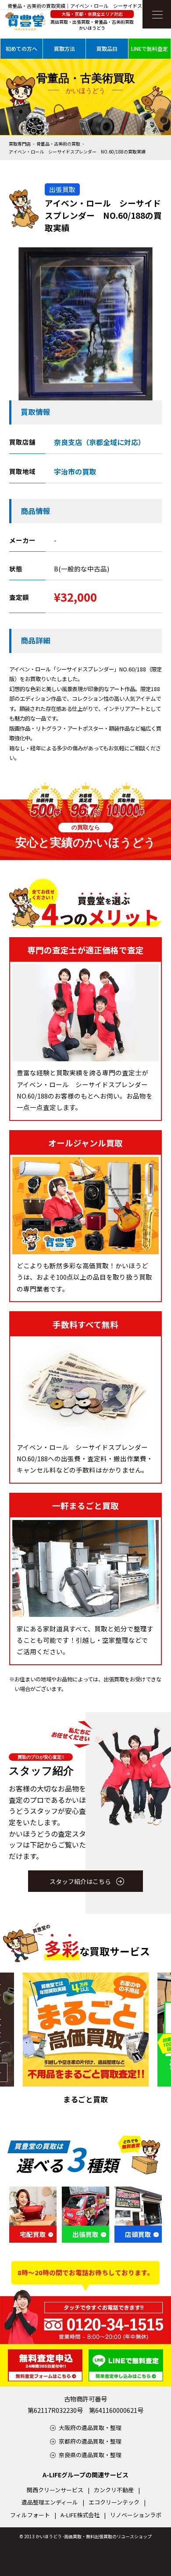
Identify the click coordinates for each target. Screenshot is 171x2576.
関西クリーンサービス (55, 2490)
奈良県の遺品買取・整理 (90, 2455)
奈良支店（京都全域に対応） (100, 442)
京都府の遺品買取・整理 (90, 2441)
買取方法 (64, 48)
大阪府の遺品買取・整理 (90, 2428)
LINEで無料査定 (150, 48)
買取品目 (107, 48)
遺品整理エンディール (50, 2502)
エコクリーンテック (114, 2502)
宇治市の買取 (75, 471)
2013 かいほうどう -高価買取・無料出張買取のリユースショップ (88, 2536)
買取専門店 (20, 144)
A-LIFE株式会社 (80, 2515)
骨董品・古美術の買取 (58, 144)
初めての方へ (21, 48)
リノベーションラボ (136, 2515)
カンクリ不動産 (114, 2490)
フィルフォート (30, 2515)
